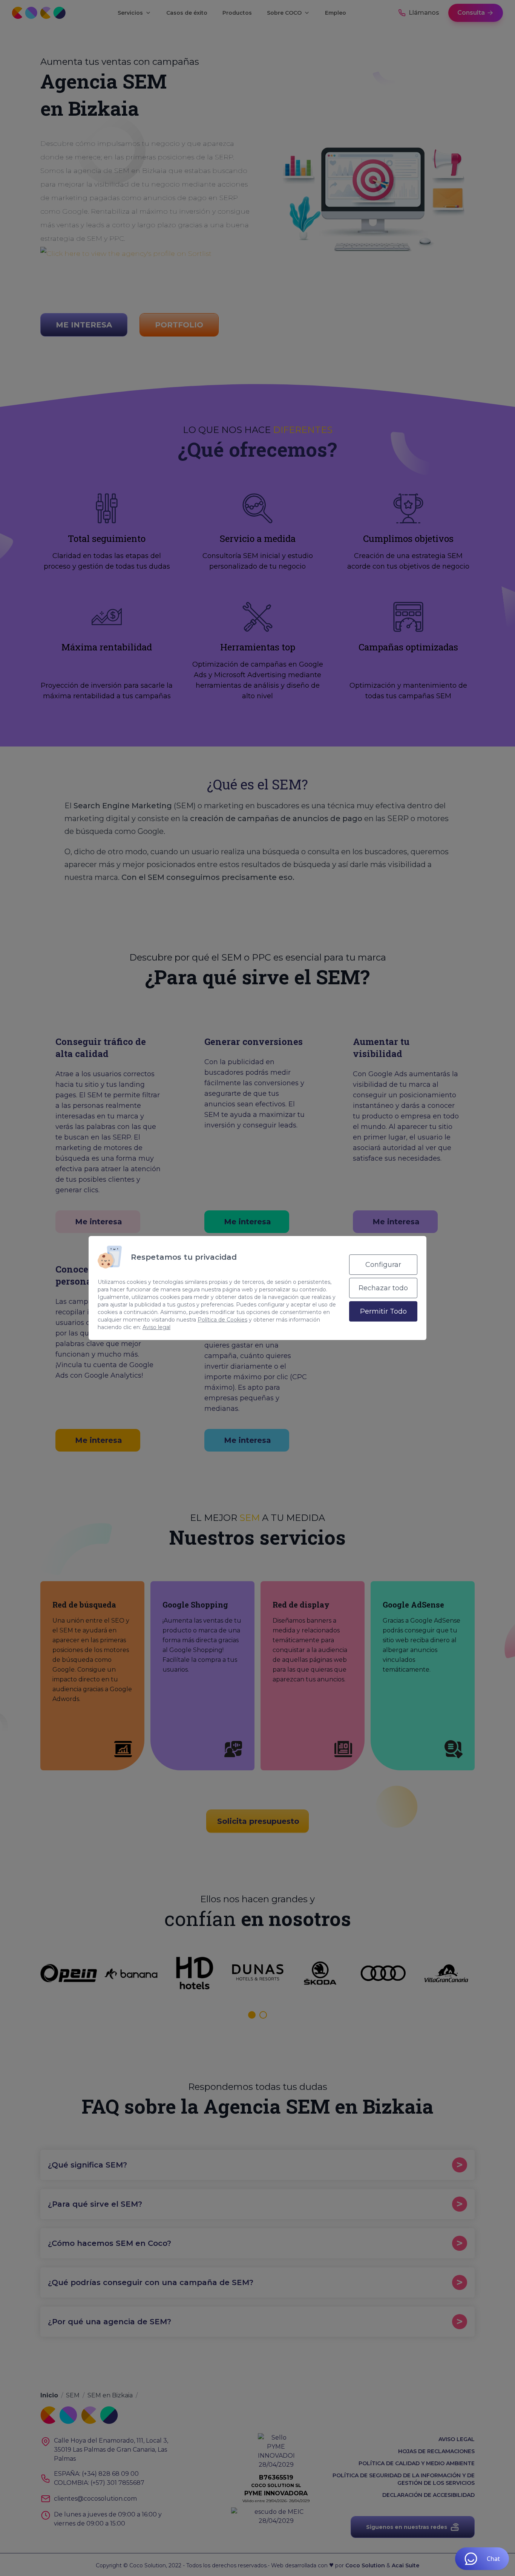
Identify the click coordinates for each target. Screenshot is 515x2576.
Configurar (383, 1265)
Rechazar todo (383, 1288)
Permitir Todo (383, 1311)
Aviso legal (156, 1327)
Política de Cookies (222, 1320)
